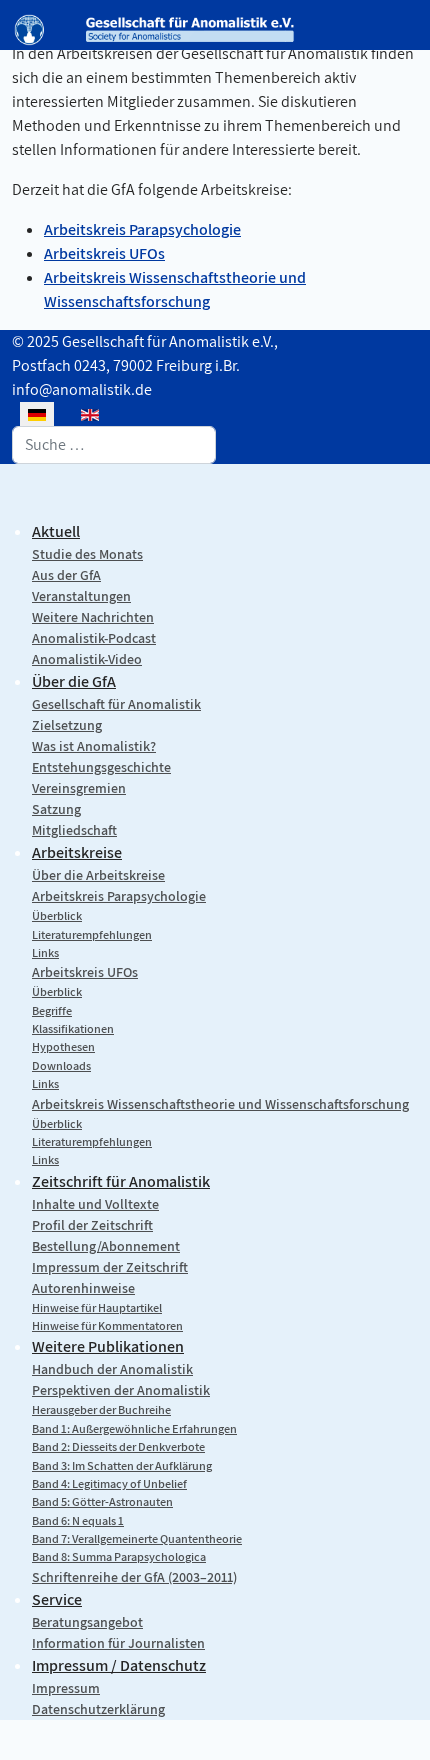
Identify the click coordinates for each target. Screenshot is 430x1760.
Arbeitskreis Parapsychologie (142, 229)
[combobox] (114, 445)
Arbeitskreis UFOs (104, 253)
